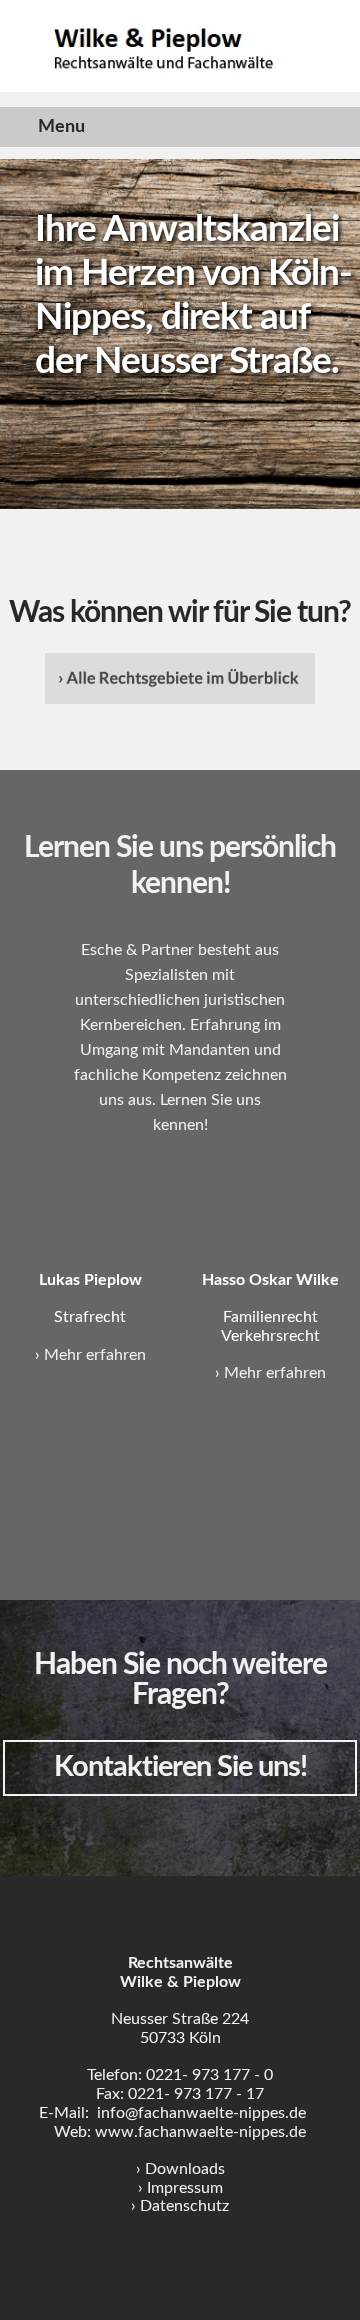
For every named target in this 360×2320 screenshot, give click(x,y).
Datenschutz (184, 2206)
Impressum (185, 2188)
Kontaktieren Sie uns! (180, 1767)
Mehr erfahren (95, 1355)
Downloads (185, 2169)
